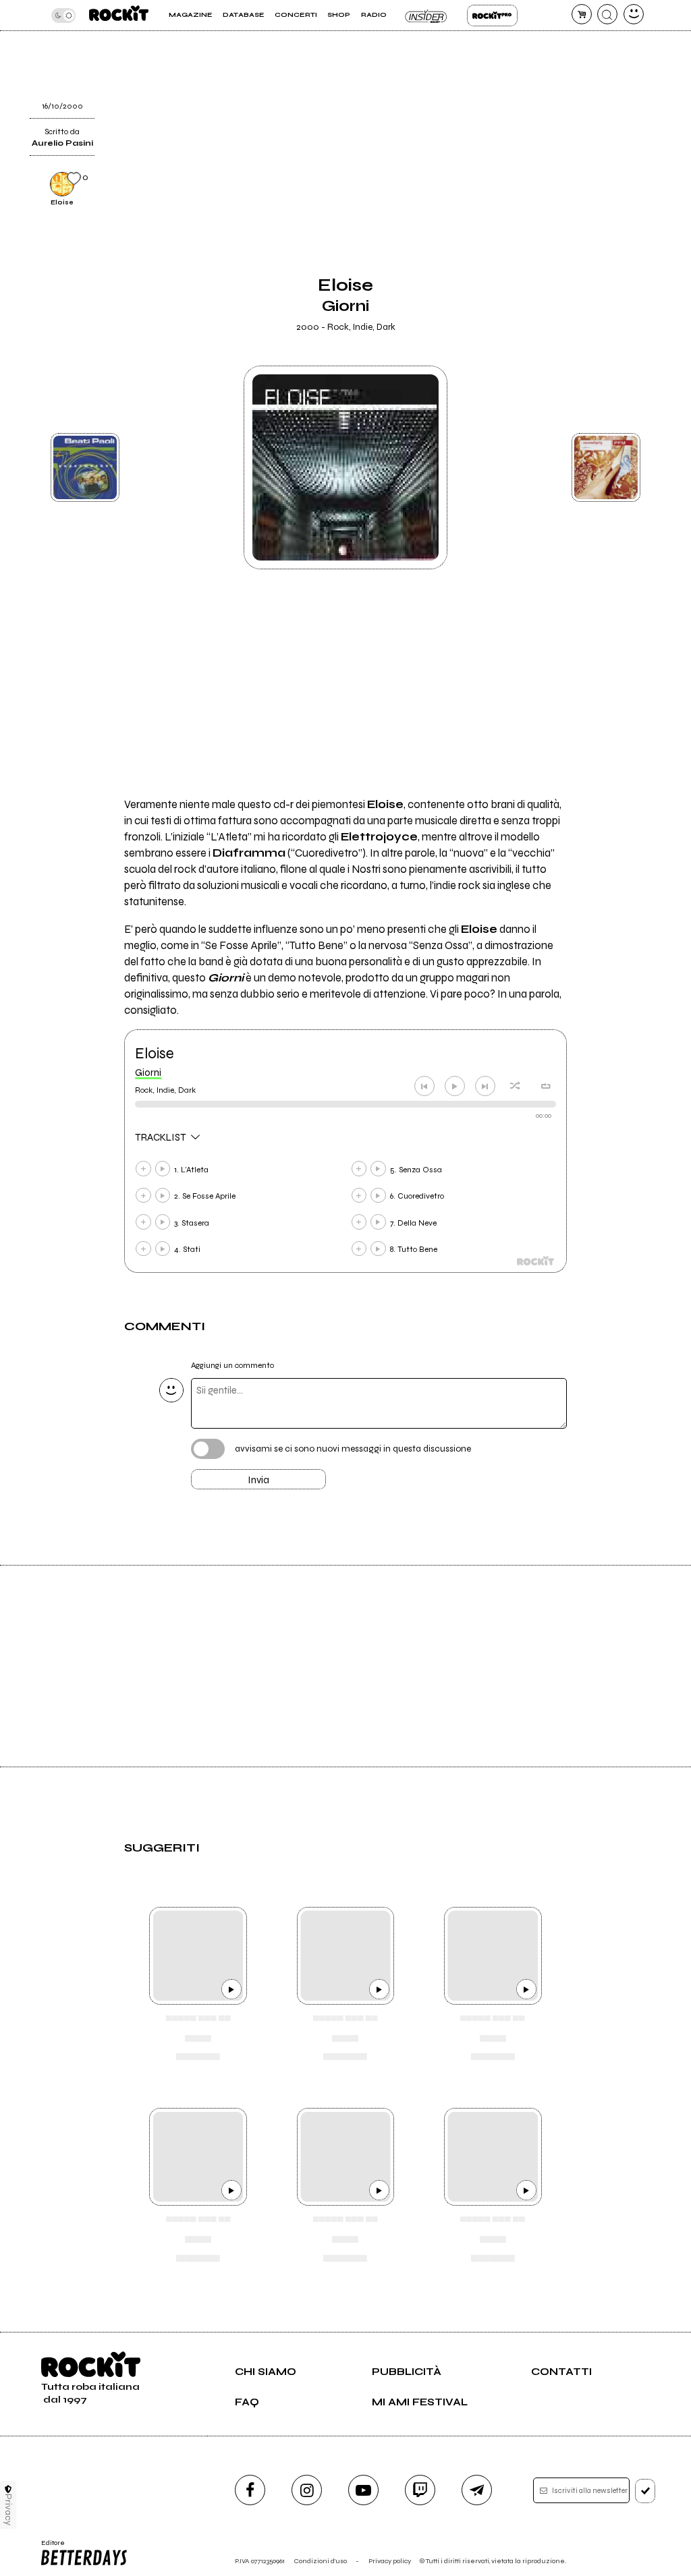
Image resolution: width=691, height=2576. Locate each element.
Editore (50, 2547)
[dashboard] (634, 14)
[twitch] (420, 2490)
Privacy (8, 2510)
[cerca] (607, 14)
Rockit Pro (492, 16)
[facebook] (250, 2490)
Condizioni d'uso (321, 2561)
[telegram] (477, 2490)
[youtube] (363, 2490)
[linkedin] (592, 60)
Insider (427, 16)
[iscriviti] (645, 2491)
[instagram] (307, 2490)
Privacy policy (390, 2561)
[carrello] (582, 14)
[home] (119, 15)
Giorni (148, 1072)
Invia (258, 1480)
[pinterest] (592, 94)
